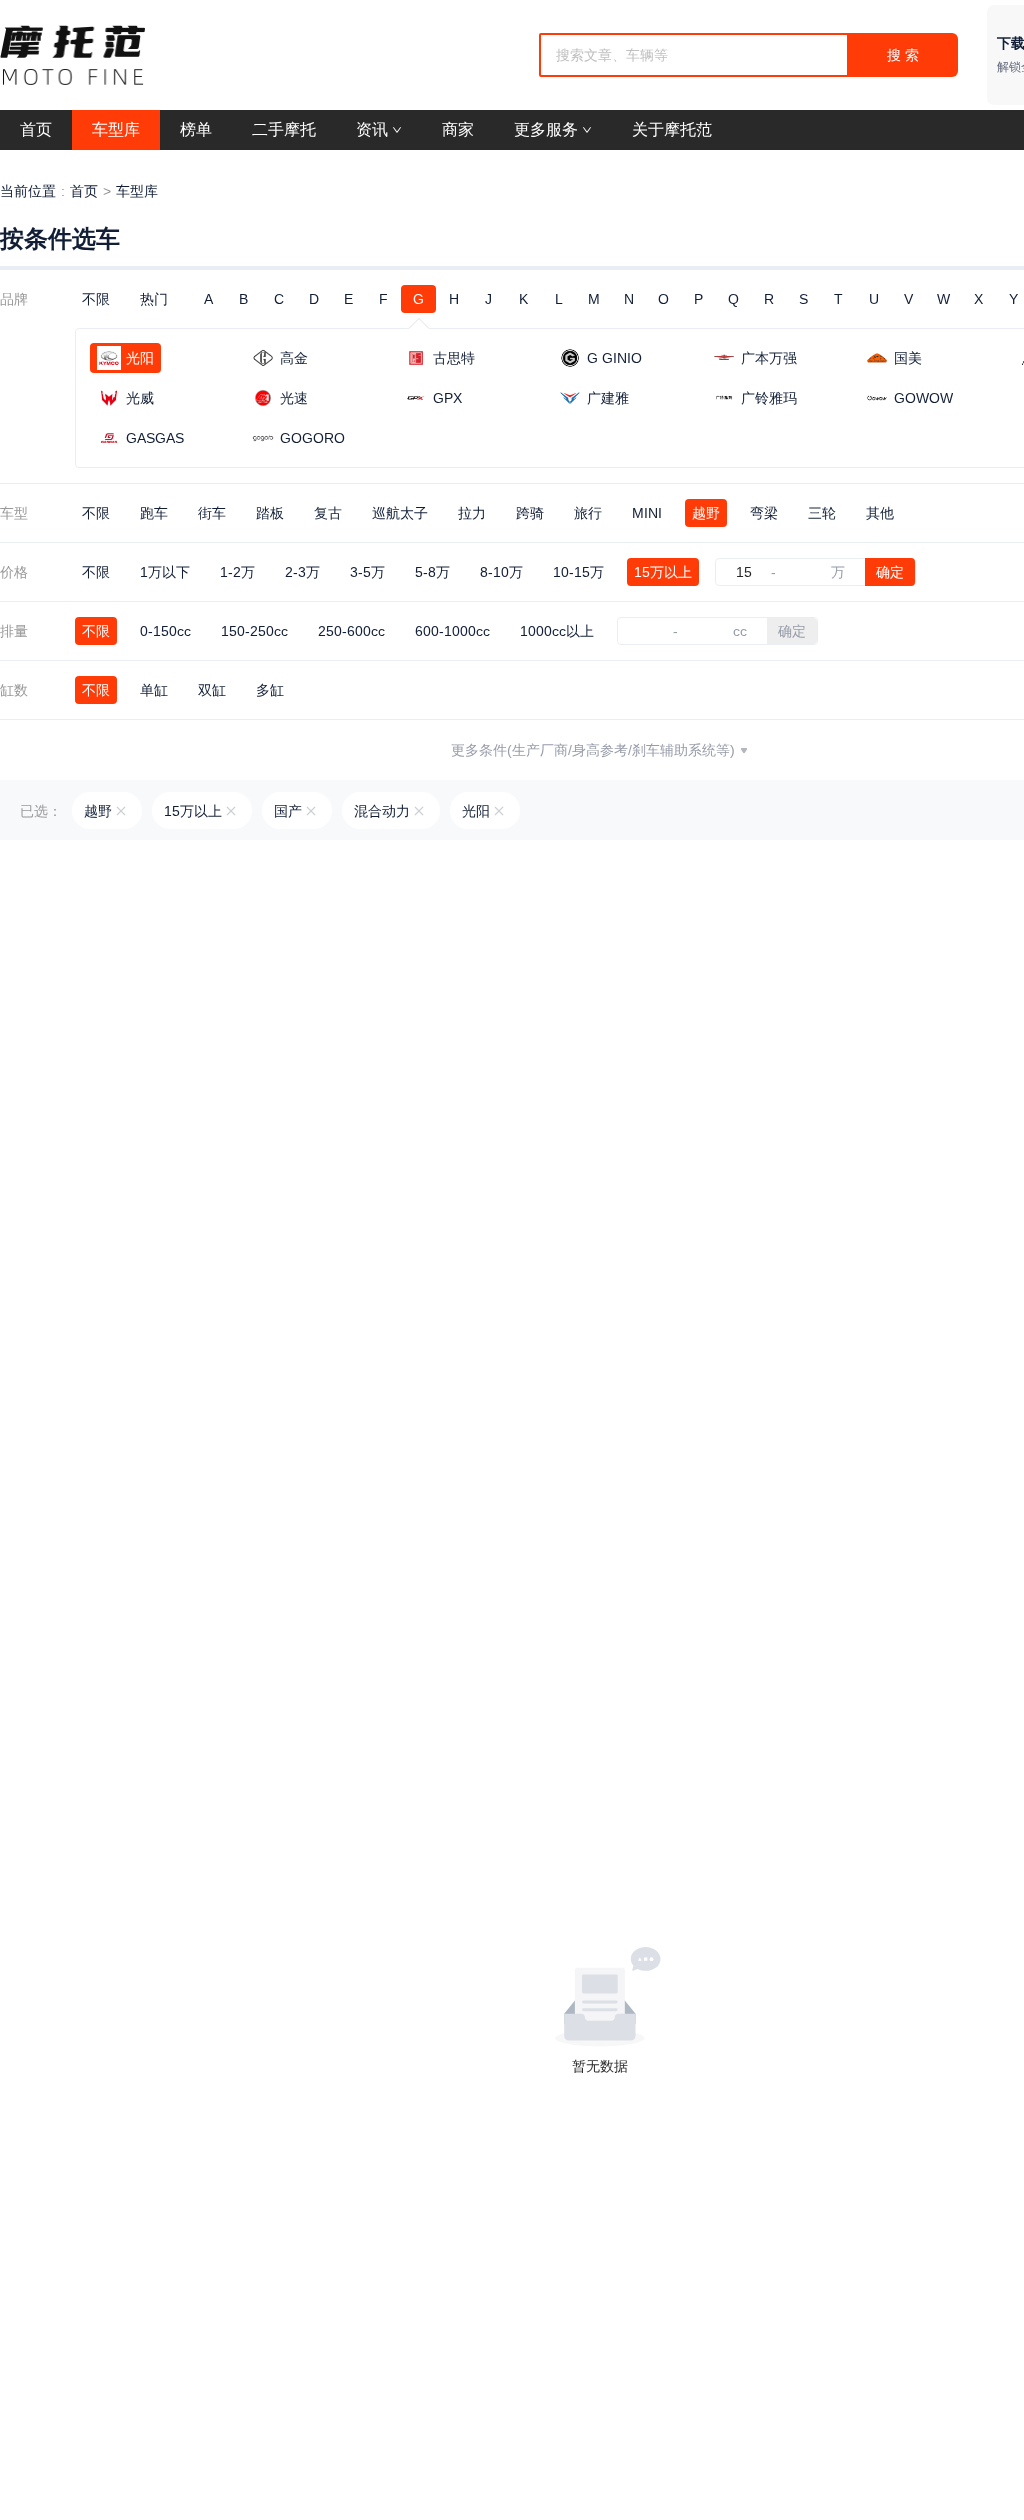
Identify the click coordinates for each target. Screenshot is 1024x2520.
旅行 (588, 513)
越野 (706, 513)
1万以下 (165, 572)
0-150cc (165, 631)
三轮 (822, 513)
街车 (212, 513)
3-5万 (367, 572)
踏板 (270, 513)
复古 (328, 513)
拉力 (472, 513)
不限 (96, 299)
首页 (84, 191)
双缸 (212, 690)
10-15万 (578, 572)
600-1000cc (452, 631)
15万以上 (663, 572)
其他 (880, 513)
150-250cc (254, 631)
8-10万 (501, 572)
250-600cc (351, 631)
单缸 (154, 690)
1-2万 (237, 572)
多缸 (270, 690)
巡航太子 (400, 513)
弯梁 (764, 513)
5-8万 (432, 572)
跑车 (154, 513)
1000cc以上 (557, 631)
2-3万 (302, 572)
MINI (647, 513)
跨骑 (530, 513)
